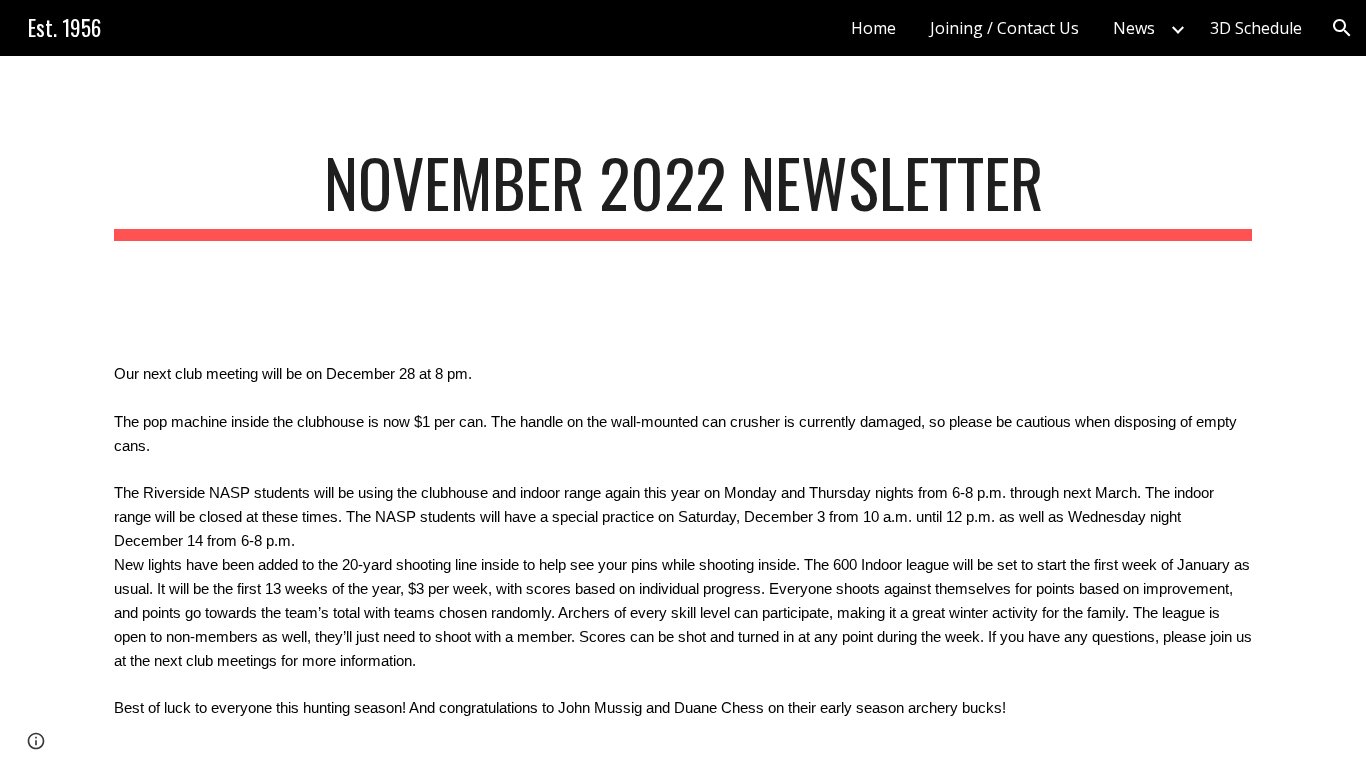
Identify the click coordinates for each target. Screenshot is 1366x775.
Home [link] (873, 28)
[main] (683, 192)
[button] (1342, 28)
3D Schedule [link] (1256, 28)
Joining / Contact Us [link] (1004, 28)
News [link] (1134, 28)
